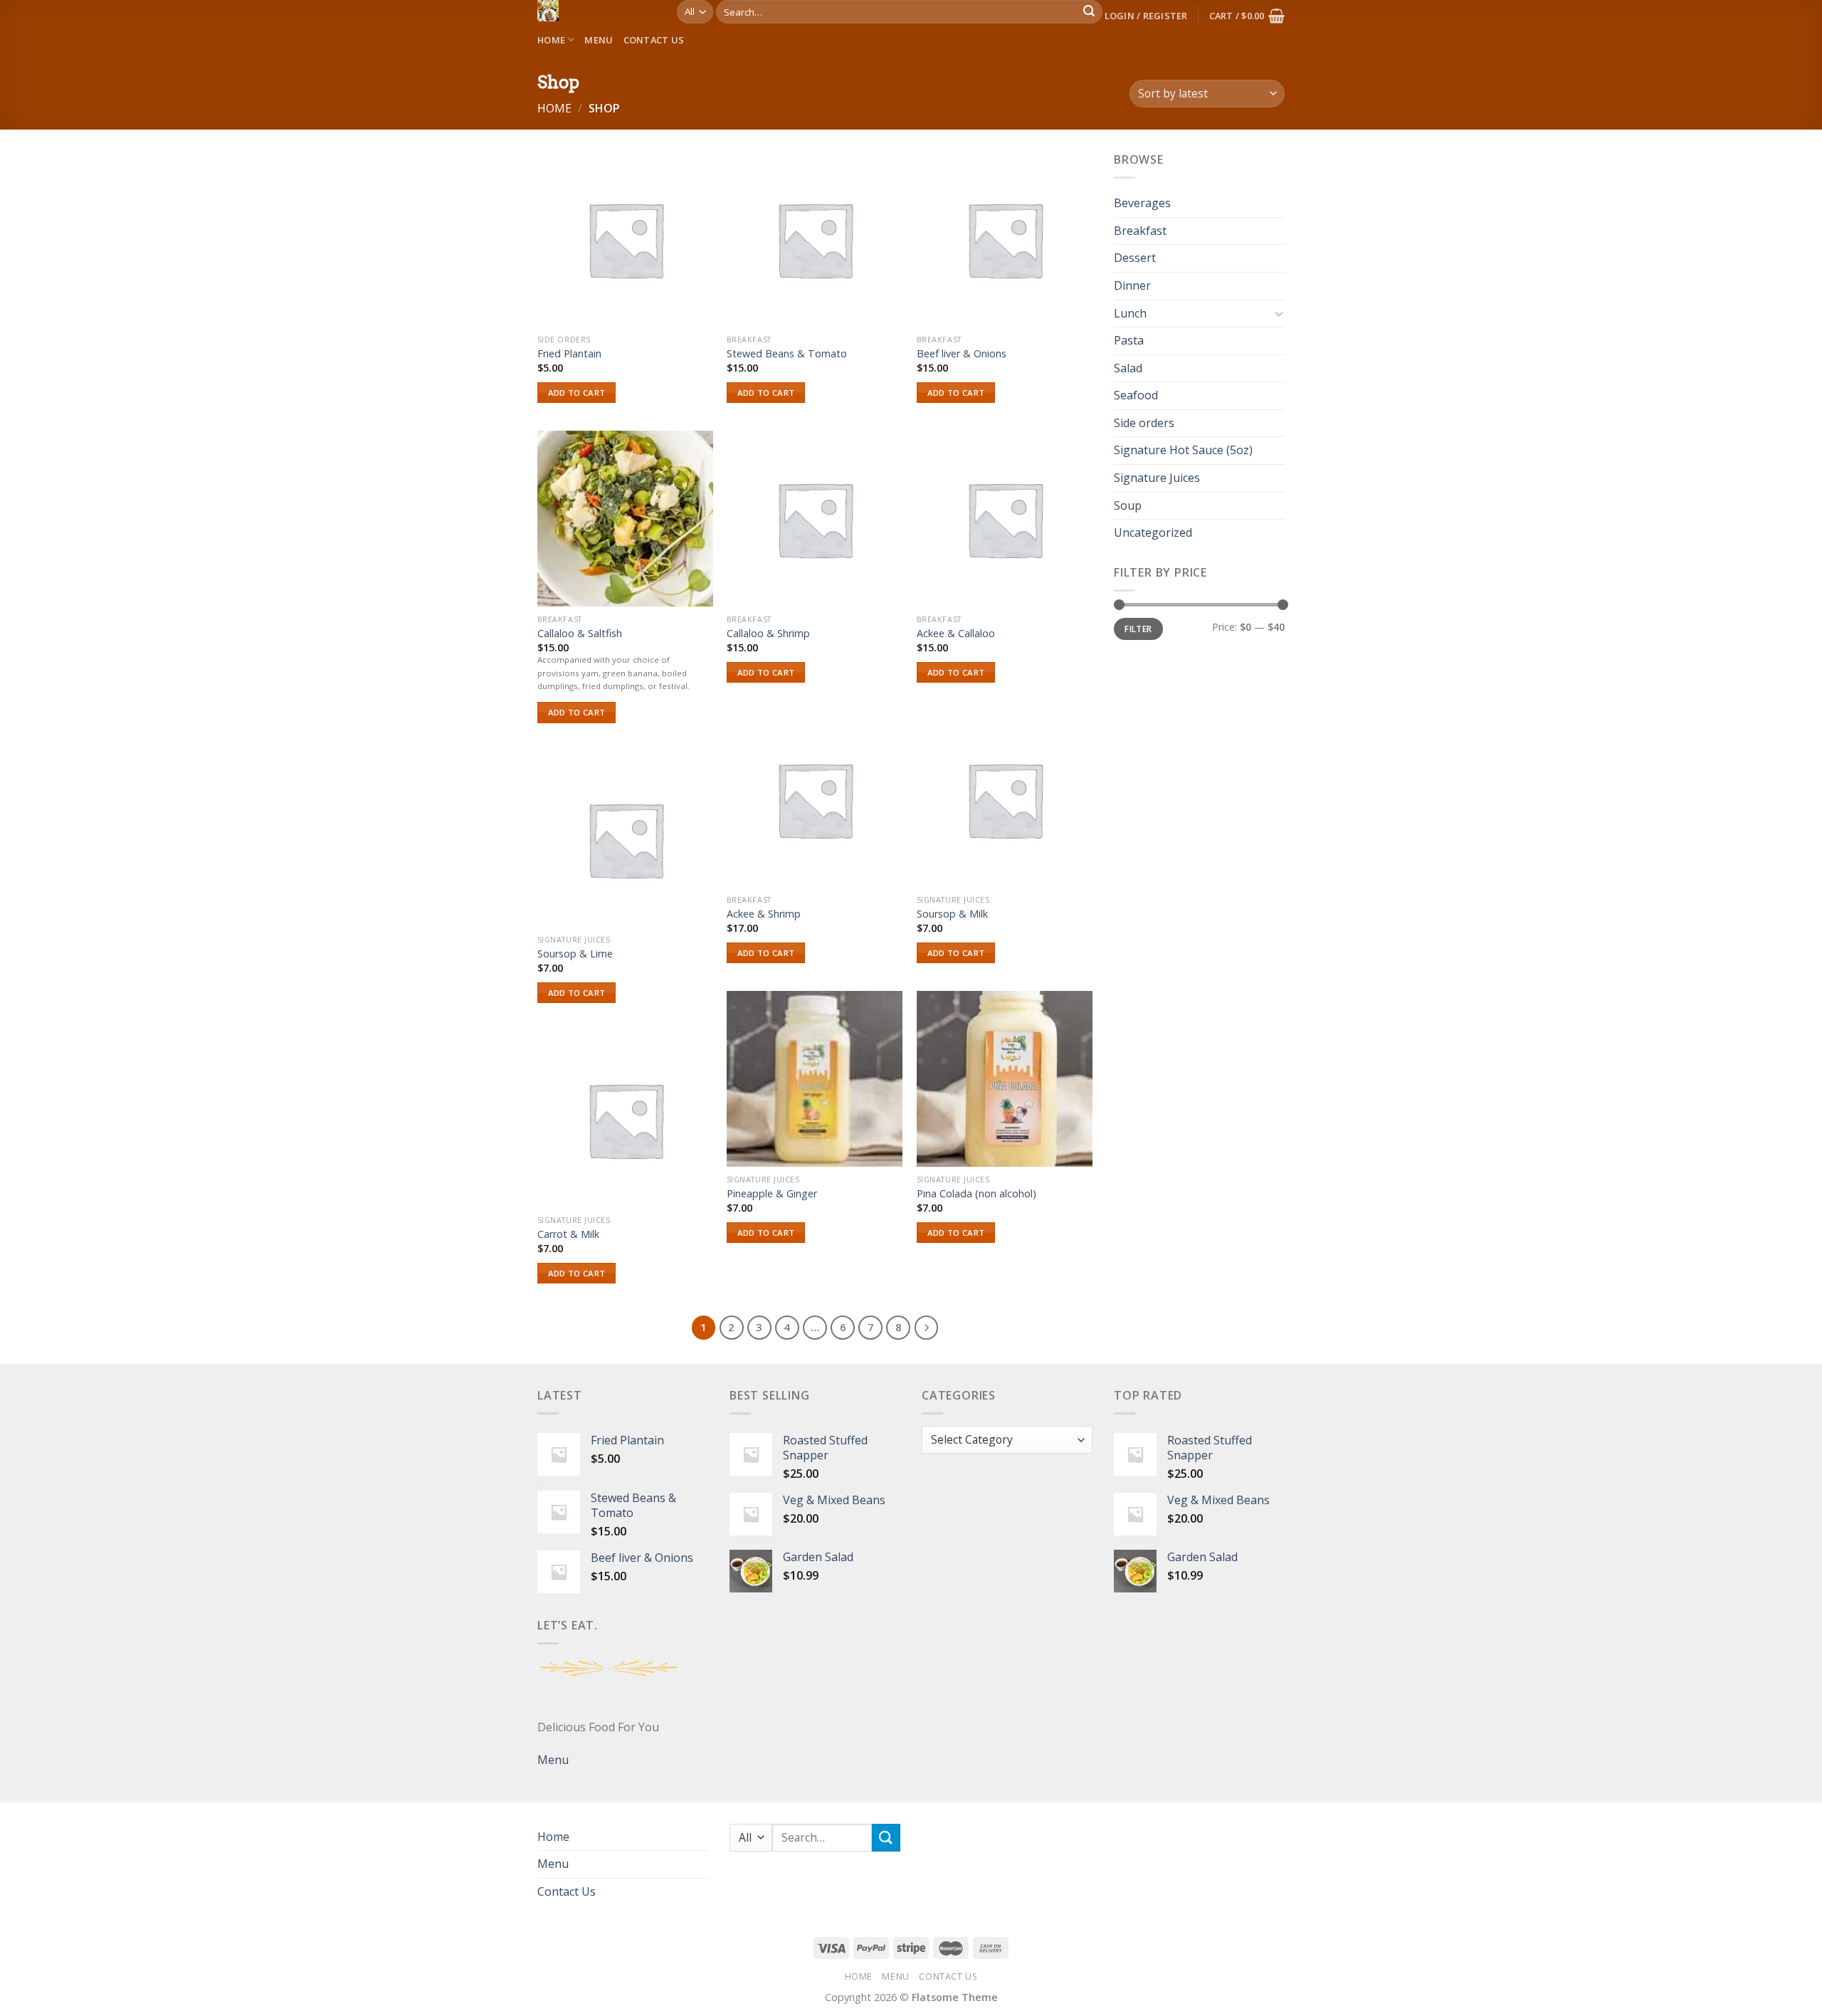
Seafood (1136, 396)
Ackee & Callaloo (956, 634)
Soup (1128, 505)
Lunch (1130, 313)
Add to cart (577, 393)
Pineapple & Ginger (772, 1194)
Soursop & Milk (952, 914)
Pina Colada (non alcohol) (976, 1194)
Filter (1138, 629)
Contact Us (654, 40)
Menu (599, 40)
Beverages (1142, 204)
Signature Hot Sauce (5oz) (1183, 451)
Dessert (1135, 258)
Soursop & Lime (575, 954)
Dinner (1132, 285)
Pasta (1129, 340)
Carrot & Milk (568, 1234)
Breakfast (1140, 231)
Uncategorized (1153, 533)
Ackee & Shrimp (764, 914)
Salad (1128, 368)
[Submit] (1089, 12)
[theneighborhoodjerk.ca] (596, 11)
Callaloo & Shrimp (768, 634)
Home (551, 40)
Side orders (1144, 423)
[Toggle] (1279, 314)
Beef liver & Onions (962, 354)
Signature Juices (1157, 478)
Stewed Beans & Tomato (787, 354)
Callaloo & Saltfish (580, 634)
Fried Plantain (569, 354)
